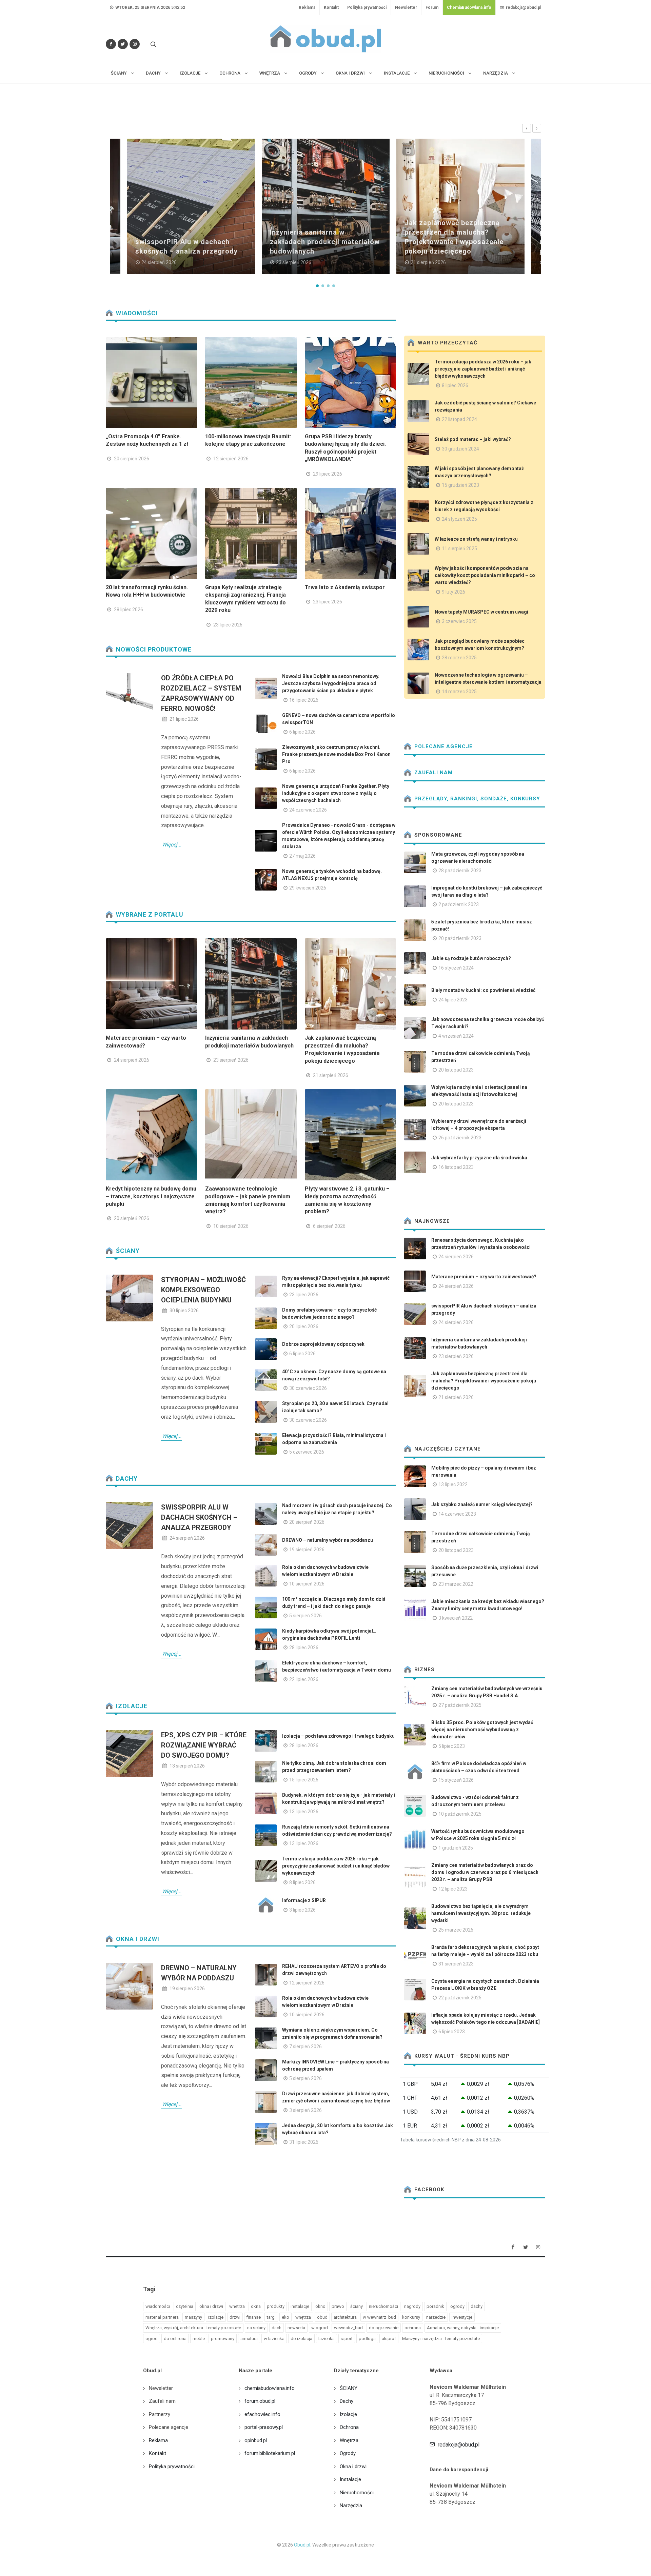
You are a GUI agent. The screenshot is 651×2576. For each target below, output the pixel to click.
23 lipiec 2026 (228, 625)
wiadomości (158, 2306)
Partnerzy (160, 2414)
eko (285, 2317)
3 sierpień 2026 (305, 2110)
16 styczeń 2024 (456, 968)
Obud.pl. (303, 2545)
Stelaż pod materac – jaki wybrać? (473, 439)
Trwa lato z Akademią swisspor (345, 587)
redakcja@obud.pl (523, 7)
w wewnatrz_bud (379, 2317)
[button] (317, 286)
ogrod (152, 2339)
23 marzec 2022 (456, 1584)
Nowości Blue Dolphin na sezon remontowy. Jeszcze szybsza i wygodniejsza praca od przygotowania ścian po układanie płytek (331, 683)
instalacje (300, 2306)
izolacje (216, 2317)
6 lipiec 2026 (302, 732)
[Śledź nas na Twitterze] (123, 44)
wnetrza (237, 2306)
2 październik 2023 (459, 904)
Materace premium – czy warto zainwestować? (484, 1277)
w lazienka (274, 2339)
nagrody (412, 2306)
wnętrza (303, 2317)
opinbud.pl (256, 2440)
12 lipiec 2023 (453, 1889)
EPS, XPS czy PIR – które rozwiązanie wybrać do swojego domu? (204, 1745)
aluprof (389, 2339)
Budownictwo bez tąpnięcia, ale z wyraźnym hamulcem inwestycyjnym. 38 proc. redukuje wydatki (481, 1913)
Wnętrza (349, 2440)
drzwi (235, 2317)
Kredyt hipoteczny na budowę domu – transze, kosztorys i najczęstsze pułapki (151, 1196)
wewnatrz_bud (348, 2328)
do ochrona (175, 2339)
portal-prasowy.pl (264, 2427)
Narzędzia (351, 2505)
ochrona (413, 2328)
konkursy (411, 2317)
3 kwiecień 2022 (456, 1618)
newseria (296, 2328)
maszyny (193, 2317)
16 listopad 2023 (456, 1167)
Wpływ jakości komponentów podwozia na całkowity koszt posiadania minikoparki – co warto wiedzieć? (485, 575)
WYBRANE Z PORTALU (149, 914)
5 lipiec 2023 (452, 1746)
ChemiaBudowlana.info (469, 7)
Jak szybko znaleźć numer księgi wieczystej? (482, 1504)
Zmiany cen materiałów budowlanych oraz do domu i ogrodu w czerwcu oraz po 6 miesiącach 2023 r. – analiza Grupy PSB (485, 1872)
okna (256, 2306)
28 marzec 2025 (459, 658)
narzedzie (436, 2317)
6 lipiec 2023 (452, 2032)
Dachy (126, 1479)
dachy (477, 2306)
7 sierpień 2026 (305, 2046)
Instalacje (350, 2479)
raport (347, 2339)
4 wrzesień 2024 (456, 1036)
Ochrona (349, 2427)
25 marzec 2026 (456, 1930)
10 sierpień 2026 (231, 1226)
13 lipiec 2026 (304, 1812)
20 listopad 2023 (456, 1070)
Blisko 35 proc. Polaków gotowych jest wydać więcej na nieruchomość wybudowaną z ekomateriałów (482, 1730)
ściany (357, 2306)
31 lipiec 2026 (304, 2142)
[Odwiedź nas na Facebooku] (111, 44)
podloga (367, 2339)
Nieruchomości (357, 2493)
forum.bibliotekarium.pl (270, 2453)
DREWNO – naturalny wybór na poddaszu (328, 1540)
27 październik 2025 (460, 1705)
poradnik (435, 2306)
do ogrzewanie (384, 2328)
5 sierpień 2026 (305, 1616)
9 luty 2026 (453, 592)
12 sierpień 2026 (231, 459)
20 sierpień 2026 (132, 459)
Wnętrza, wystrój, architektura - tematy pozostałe (193, 2328)
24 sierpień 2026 (132, 1060)
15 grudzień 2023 (460, 485)
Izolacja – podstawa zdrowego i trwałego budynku (338, 1736)
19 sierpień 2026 (307, 1550)
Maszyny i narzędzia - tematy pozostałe (441, 2339)
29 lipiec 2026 (328, 474)
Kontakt (331, 7)
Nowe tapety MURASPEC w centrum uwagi (481, 612)
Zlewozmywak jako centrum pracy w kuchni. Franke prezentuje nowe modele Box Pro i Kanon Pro (336, 754)
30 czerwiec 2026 (308, 1388)
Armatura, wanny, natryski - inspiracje (463, 2328)
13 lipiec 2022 (453, 1484)
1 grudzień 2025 (456, 1848)
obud (322, 2317)
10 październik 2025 (460, 1814)
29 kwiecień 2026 (308, 888)
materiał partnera (162, 2317)
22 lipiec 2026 (304, 1679)
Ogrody (348, 2453)
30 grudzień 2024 (460, 449)
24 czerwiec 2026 (308, 810)
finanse (254, 2317)
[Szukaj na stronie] (153, 44)
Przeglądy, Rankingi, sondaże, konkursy (476, 799)
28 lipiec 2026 (129, 610)
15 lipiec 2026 (304, 1780)
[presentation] (527, 128)
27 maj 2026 (302, 856)
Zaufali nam (433, 773)
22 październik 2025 (460, 1998)
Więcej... (172, 845)
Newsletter (406, 7)
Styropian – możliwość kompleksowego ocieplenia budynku (203, 1290)
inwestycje (462, 2317)
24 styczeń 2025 (459, 519)
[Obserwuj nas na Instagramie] (135, 44)
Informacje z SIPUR (304, 1900)
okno (320, 2306)
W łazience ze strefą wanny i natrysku (476, 539)
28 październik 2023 (460, 871)
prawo (338, 2306)
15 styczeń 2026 (456, 1780)
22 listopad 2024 (459, 419)
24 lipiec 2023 (453, 1000)
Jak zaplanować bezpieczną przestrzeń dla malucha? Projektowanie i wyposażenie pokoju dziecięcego (484, 1381)
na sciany (256, 2328)
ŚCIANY (127, 1251)
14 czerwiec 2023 (457, 1514)
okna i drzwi (211, 2306)
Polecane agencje (443, 746)
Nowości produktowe (153, 649)
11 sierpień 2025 (459, 548)
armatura (249, 2339)
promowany (223, 2339)
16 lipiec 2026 (304, 700)
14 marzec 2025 (459, 692)
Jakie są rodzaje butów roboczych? (471, 958)
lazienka (327, 2339)
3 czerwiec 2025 (459, 621)
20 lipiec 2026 (304, 1326)
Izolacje (131, 1706)
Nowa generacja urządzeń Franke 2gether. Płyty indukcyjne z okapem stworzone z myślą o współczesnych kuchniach (336, 793)
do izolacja (301, 2339)
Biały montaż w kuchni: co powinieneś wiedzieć (483, 990)
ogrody (457, 2306)
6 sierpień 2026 (329, 1226)
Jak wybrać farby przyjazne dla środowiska (479, 1158)
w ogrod (320, 2328)
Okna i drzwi (137, 1939)
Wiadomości (136, 313)
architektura (345, 2317)
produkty (276, 2306)
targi (271, 2317)
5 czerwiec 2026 (307, 1452)
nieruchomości (383, 2306)
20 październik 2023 (460, 938)
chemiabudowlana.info (270, 2388)
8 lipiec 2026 (302, 1882)
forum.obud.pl (260, 2401)
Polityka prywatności (367, 7)
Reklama (307, 7)
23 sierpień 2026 (231, 1060)
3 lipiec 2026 (302, 1910)
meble (199, 2339)
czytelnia (185, 2306)
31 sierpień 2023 (456, 1964)
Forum (432, 7)
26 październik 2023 (460, 1138)
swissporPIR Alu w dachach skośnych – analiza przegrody (199, 1517)
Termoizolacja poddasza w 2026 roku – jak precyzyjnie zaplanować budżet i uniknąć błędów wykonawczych (336, 1866)
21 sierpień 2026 (331, 1075)
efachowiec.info (262, 2414)
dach (277, 2328)
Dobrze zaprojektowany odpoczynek (323, 1344)
